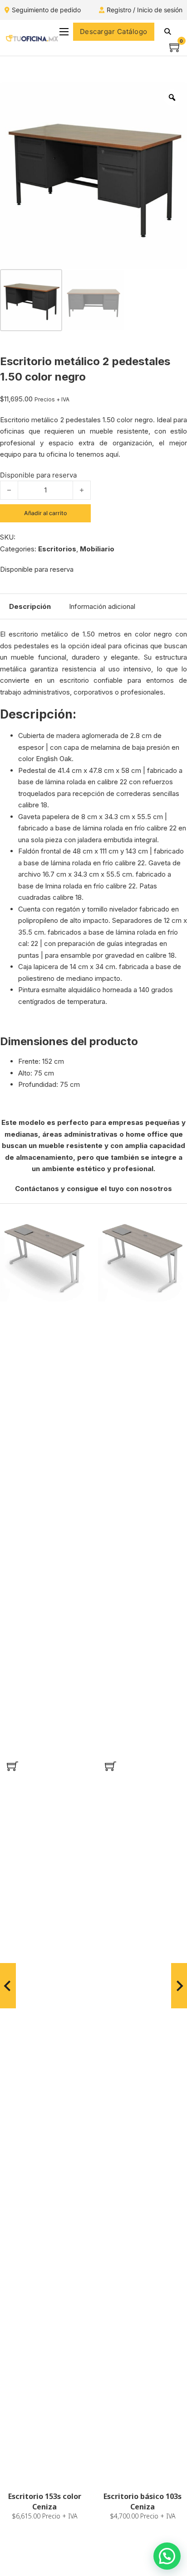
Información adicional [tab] (102, 606)
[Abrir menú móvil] (64, 32)
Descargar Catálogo (114, 31)
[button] (12, 1766)
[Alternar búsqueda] (168, 32)
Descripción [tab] (30, 606)
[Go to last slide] (8, 1986)
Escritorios (57, 549)
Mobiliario (97, 549)
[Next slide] (179, 1986)
